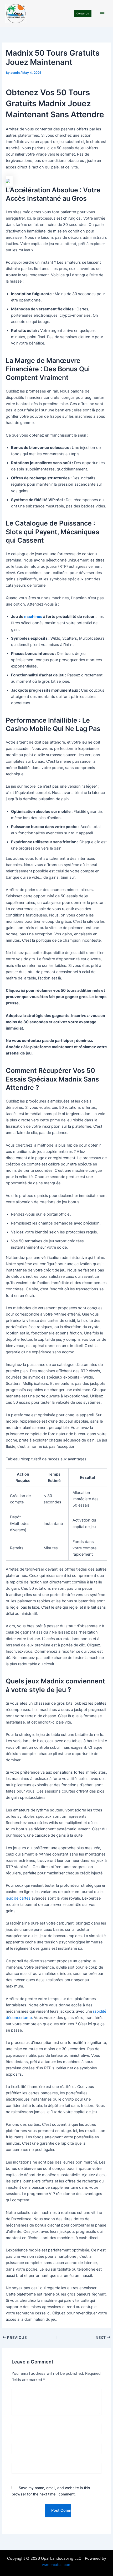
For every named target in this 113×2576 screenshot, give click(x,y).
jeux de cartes (18, 1898)
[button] (83, 14)
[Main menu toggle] (102, 14)
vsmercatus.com (57, 2565)
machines (33, 617)
